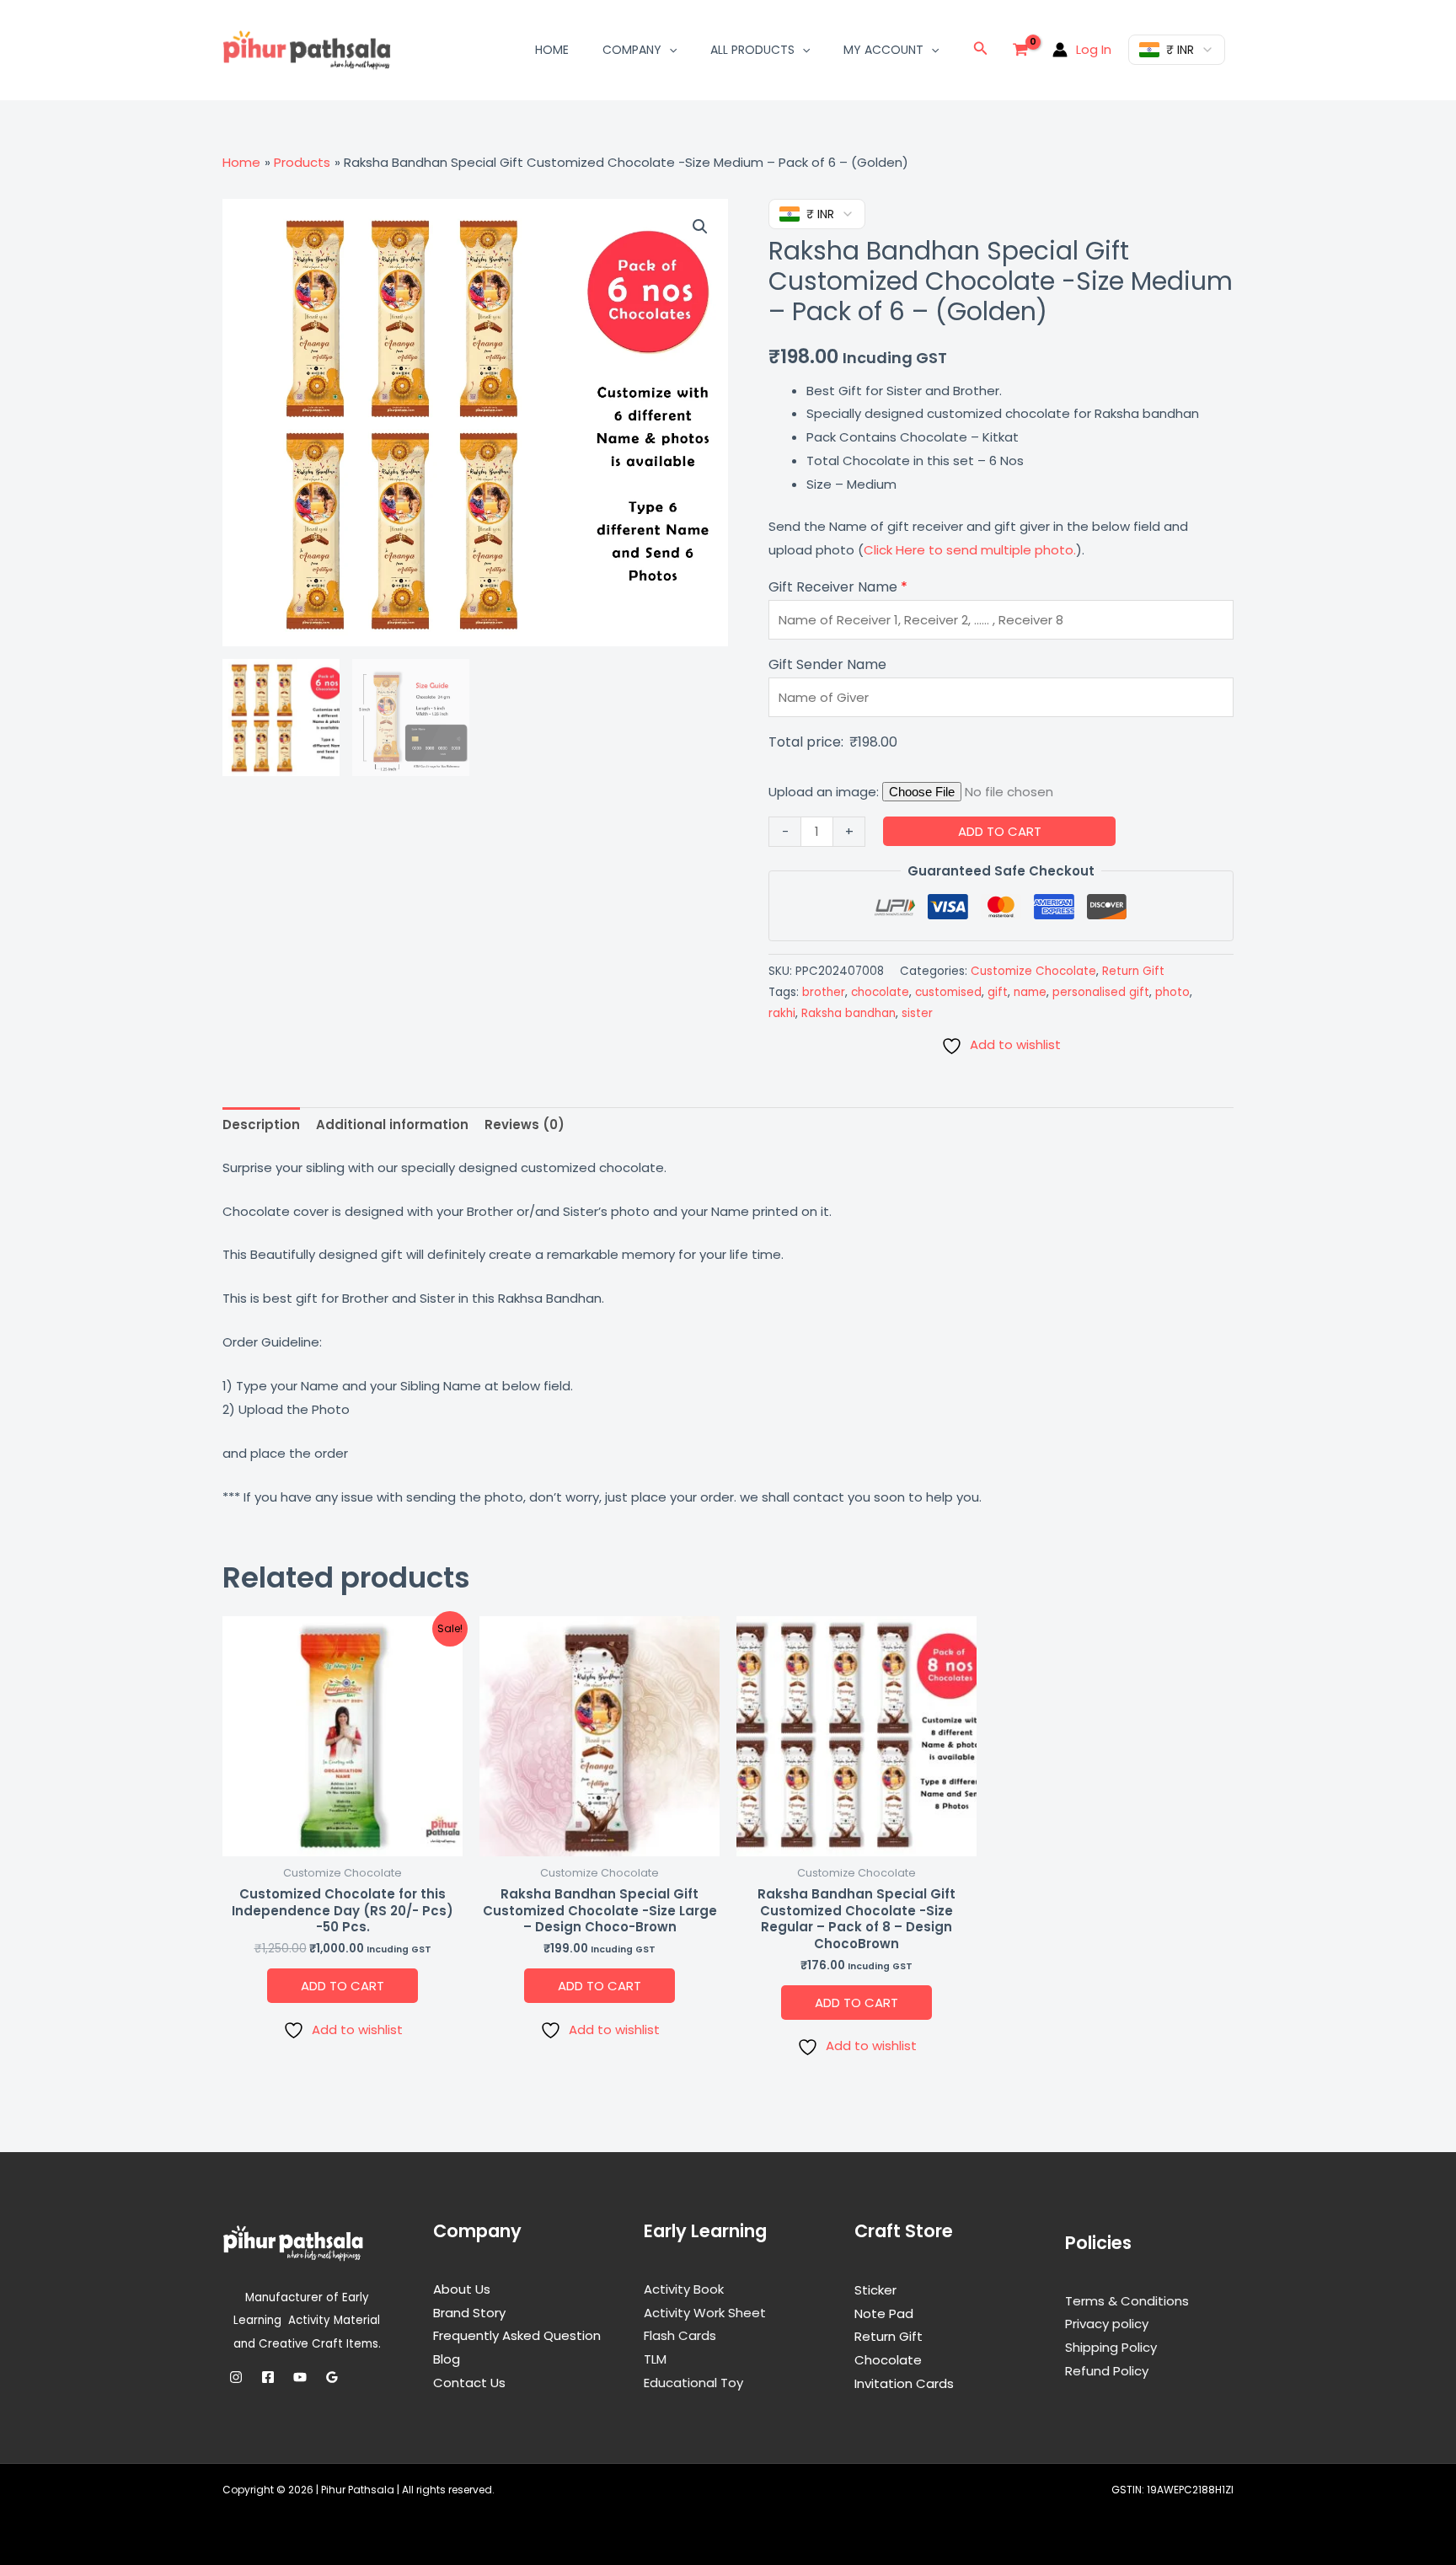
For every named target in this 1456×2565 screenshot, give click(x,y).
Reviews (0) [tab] (525, 1125)
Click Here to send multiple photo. (970, 550)
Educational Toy (693, 2383)
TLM (655, 2359)
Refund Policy (1107, 2371)
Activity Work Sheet (705, 2313)
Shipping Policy (1111, 2347)
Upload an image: (825, 792)
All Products (752, 50)
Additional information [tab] (392, 1125)
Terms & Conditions (1127, 2301)
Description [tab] (261, 1125)
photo (1172, 992)
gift (998, 992)
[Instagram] (236, 2377)
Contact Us (469, 2383)
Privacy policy (1107, 2324)
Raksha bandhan (848, 1013)
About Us (462, 2289)
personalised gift (1101, 992)
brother (824, 992)
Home (552, 50)
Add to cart (1000, 831)
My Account (883, 50)
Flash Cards (680, 2335)
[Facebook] (268, 2377)
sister (917, 1013)
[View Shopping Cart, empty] (1020, 50)
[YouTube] (300, 2377)
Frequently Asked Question (517, 2335)
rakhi (782, 1013)
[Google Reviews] (332, 2377)
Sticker (875, 2290)
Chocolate (888, 2360)
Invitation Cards (904, 2383)
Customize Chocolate (1033, 971)
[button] (669, 50)
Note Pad (884, 2313)
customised (948, 992)
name (1030, 992)
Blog (447, 2359)
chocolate (880, 992)
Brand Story (469, 2313)
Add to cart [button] (343, 1986)
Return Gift (1133, 971)
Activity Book (684, 2289)
